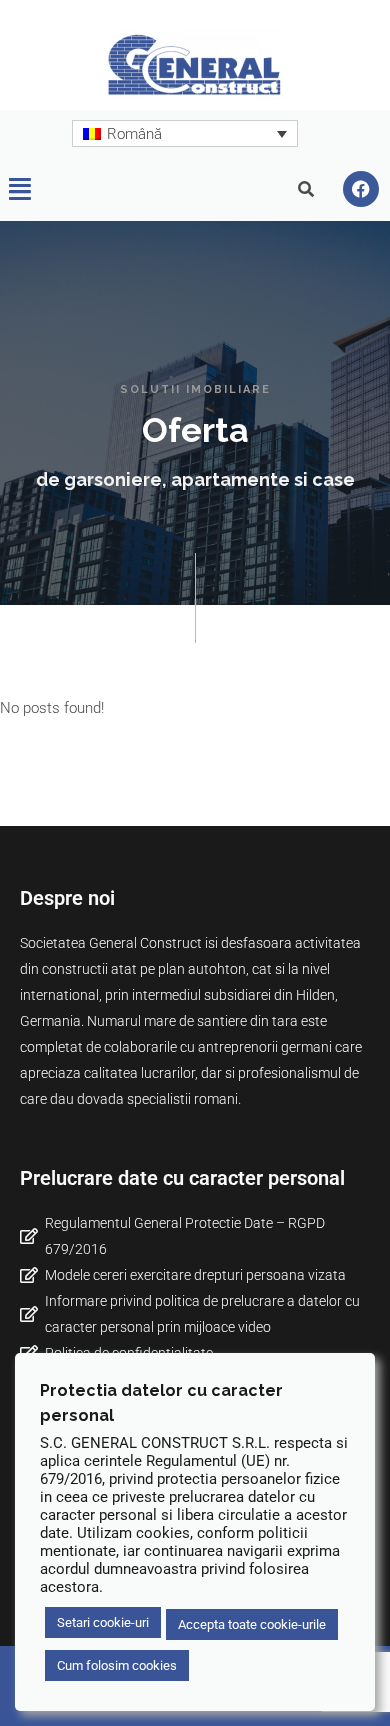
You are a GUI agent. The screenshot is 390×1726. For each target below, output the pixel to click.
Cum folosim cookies (117, 1665)
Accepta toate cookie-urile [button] (252, 1624)
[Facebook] (361, 189)
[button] (20, 189)
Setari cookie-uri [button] (103, 1622)
